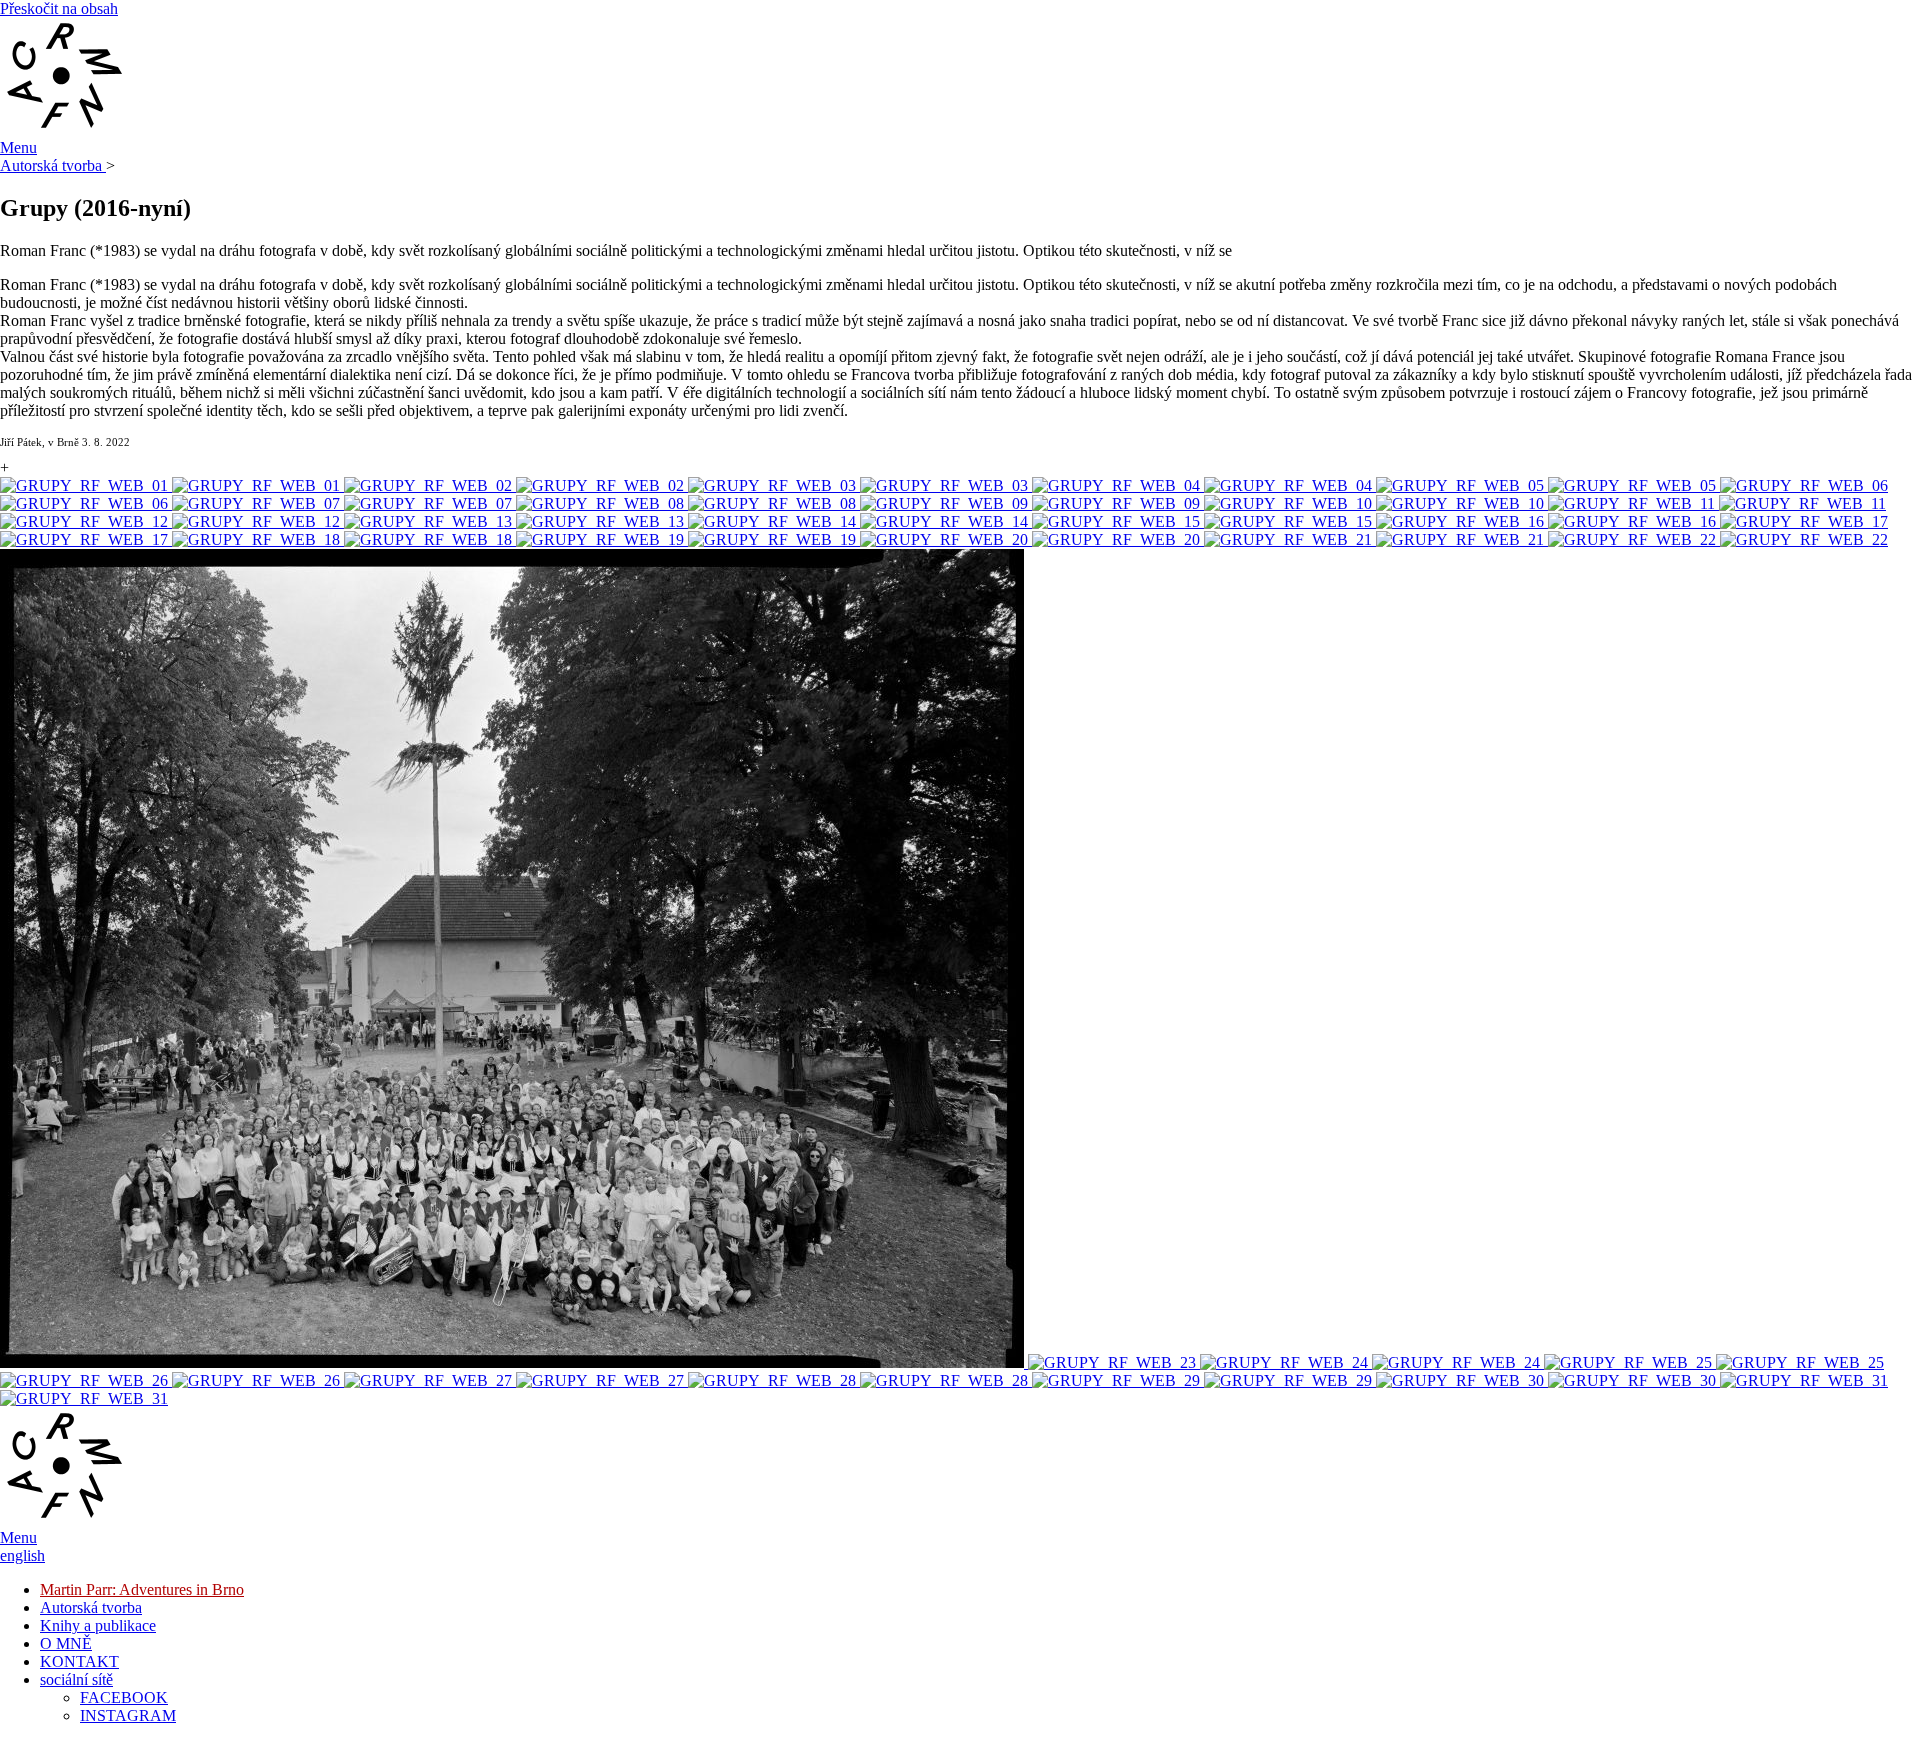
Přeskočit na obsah (59, 8)
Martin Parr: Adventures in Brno (142, 1589)
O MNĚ (66, 1643)
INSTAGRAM (128, 1715)
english (22, 1555)
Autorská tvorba (53, 165)
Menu (18, 147)
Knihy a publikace (98, 1625)
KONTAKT (79, 1661)
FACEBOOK (124, 1697)
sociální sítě (76, 1679)
